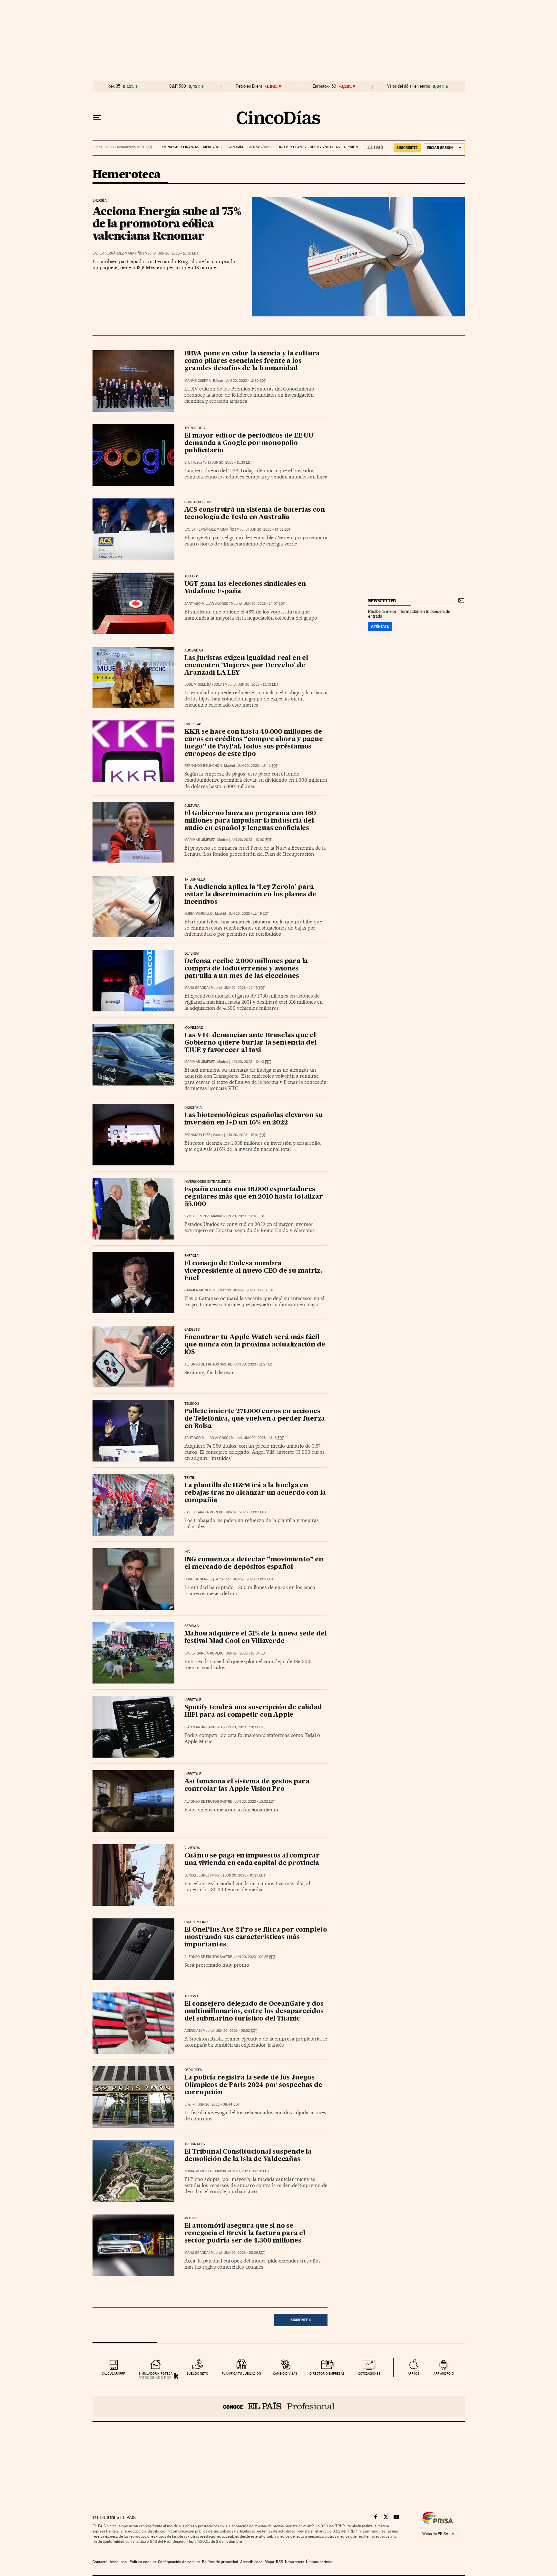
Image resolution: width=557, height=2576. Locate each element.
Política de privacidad (220, 2562)
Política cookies (143, 2562)
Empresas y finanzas (180, 147)
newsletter (382, 601)
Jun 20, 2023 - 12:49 (249, 914)
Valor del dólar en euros (409, 86)
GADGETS (192, 1330)
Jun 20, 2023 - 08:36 (244, 2253)
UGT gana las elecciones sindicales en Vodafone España (245, 588)
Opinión (351, 147)
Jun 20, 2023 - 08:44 (219, 2104)
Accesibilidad (251, 2562)
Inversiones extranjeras (208, 1182)
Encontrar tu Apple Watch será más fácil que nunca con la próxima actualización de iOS (255, 1345)
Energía (100, 201)
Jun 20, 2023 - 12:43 (251, 1062)
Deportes (193, 2070)
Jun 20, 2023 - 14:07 (264, 604)
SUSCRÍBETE (407, 148)
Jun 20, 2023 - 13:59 (258, 685)
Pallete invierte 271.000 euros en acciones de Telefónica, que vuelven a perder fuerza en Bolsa (255, 1419)
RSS (279, 2562)
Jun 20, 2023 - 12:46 (244, 988)
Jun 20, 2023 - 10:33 (245, 1727)
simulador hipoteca (156, 2373)
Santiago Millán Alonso (206, 604)
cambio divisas (285, 2373)
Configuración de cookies (179, 2562)
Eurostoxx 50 (324, 86)
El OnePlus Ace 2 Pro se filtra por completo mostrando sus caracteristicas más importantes (256, 1937)
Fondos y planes (291, 147)
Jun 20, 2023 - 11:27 (254, 1364)
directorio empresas (327, 2373)
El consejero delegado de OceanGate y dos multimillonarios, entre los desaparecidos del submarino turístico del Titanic (254, 2012)
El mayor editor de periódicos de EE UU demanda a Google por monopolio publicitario (249, 443)
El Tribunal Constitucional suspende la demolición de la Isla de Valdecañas (248, 2156)
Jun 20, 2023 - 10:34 (246, 1653)
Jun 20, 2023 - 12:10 (244, 1216)
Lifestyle (193, 1700)
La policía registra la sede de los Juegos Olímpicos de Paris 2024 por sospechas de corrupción (253, 2085)
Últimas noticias (325, 147)
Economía (235, 147)
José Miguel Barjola (203, 685)
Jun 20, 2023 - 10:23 (245, 1875)
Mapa (269, 2562)
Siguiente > (301, 2320)
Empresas (193, 724)
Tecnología (195, 428)
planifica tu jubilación (241, 2373)
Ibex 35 (114, 86)
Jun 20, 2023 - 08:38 (249, 2171)
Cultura (192, 806)
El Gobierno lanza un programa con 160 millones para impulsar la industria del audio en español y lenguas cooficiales (250, 821)
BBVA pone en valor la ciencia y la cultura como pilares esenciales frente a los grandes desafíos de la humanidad (252, 361)
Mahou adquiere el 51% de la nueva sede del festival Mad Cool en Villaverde (256, 1638)
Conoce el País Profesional (279, 2406)
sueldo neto (197, 2373)
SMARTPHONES (197, 1922)
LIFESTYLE (193, 1774)
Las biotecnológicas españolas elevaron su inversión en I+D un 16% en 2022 (254, 1119)
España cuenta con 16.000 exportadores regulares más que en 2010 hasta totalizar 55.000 (254, 1197)
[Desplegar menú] (97, 118)
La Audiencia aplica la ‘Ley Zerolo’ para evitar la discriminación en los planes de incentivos (250, 895)
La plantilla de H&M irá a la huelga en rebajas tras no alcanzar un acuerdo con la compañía (255, 1493)
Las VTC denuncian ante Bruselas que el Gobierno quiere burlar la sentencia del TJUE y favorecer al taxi (250, 1043)
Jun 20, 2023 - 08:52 (236, 2031)
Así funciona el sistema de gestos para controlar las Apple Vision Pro (247, 1785)
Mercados (212, 147)
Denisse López (197, 1875)
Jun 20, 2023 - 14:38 (270, 530)
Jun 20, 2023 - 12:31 (246, 1135)
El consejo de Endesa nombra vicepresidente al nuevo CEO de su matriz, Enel (253, 1271)
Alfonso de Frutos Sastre (208, 1364)
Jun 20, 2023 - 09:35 (255, 1957)
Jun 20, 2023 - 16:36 (178, 253)
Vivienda (192, 1848)
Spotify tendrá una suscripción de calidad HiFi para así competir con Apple (253, 1711)
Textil (190, 1478)
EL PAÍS (372, 145)
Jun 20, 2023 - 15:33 (232, 463)
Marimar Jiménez (200, 840)
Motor (191, 2218)
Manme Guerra (198, 381)
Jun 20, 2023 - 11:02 (253, 1579)
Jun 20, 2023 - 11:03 (246, 1512)
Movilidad (194, 1028)
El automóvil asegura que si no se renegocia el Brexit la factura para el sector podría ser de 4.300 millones (245, 2233)
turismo (192, 1996)
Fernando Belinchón (203, 766)
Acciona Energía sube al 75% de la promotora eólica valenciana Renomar (167, 223)
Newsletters (294, 2562)
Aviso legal (119, 2562)
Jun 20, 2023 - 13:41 (257, 766)
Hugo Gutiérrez (198, 1579)
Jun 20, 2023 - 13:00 (251, 840)
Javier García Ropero (204, 1512)
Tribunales (195, 880)
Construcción (198, 502)
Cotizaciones (259, 147)
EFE (187, 463)
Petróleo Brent (249, 86)
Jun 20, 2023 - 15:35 (245, 381)
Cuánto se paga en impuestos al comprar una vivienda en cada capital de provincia (252, 1860)
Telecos (192, 576)
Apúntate (380, 626)
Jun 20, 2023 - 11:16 (264, 1438)
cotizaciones (369, 2373)
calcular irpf (113, 2373)
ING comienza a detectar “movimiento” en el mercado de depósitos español (254, 1563)
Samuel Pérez (197, 1216)
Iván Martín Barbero (203, 1727)
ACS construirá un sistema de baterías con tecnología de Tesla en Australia (255, 514)
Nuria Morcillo (199, 914)
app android (444, 2373)
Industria (193, 1108)
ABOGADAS (194, 651)
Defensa (192, 954)
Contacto (100, 2562)
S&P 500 (178, 86)
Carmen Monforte (201, 1290)
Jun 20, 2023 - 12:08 (253, 1290)
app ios (414, 2373)
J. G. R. (190, 2104)
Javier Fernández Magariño (117, 253)
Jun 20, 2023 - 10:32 (255, 1802)
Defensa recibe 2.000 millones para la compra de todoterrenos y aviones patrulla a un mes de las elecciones (246, 969)
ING (187, 1552)
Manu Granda (196, 988)
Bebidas (191, 1626)
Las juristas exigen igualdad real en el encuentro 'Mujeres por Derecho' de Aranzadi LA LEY (246, 666)
